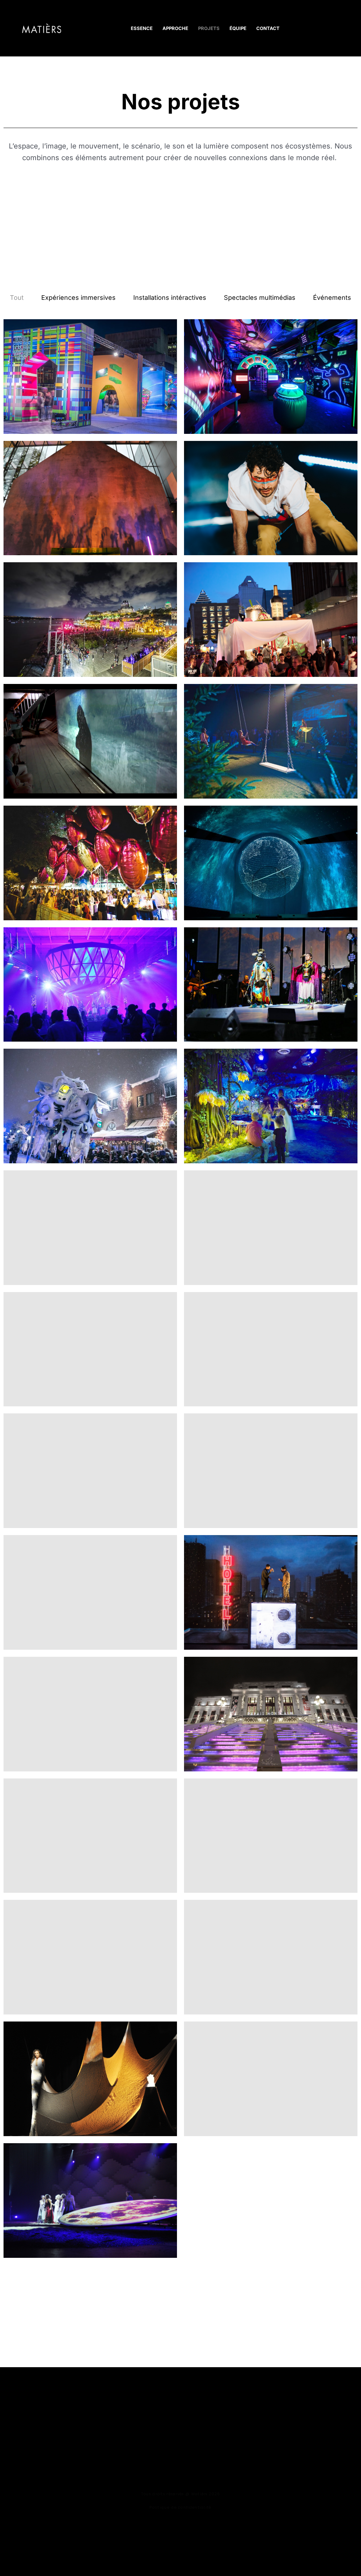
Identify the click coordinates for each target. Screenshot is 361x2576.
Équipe (238, 28)
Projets (209, 28)
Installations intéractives (170, 298)
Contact (268, 28)
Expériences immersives (78, 298)
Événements (332, 298)
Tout (17, 298)
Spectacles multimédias (260, 298)
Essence (142, 28)
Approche (175, 28)
